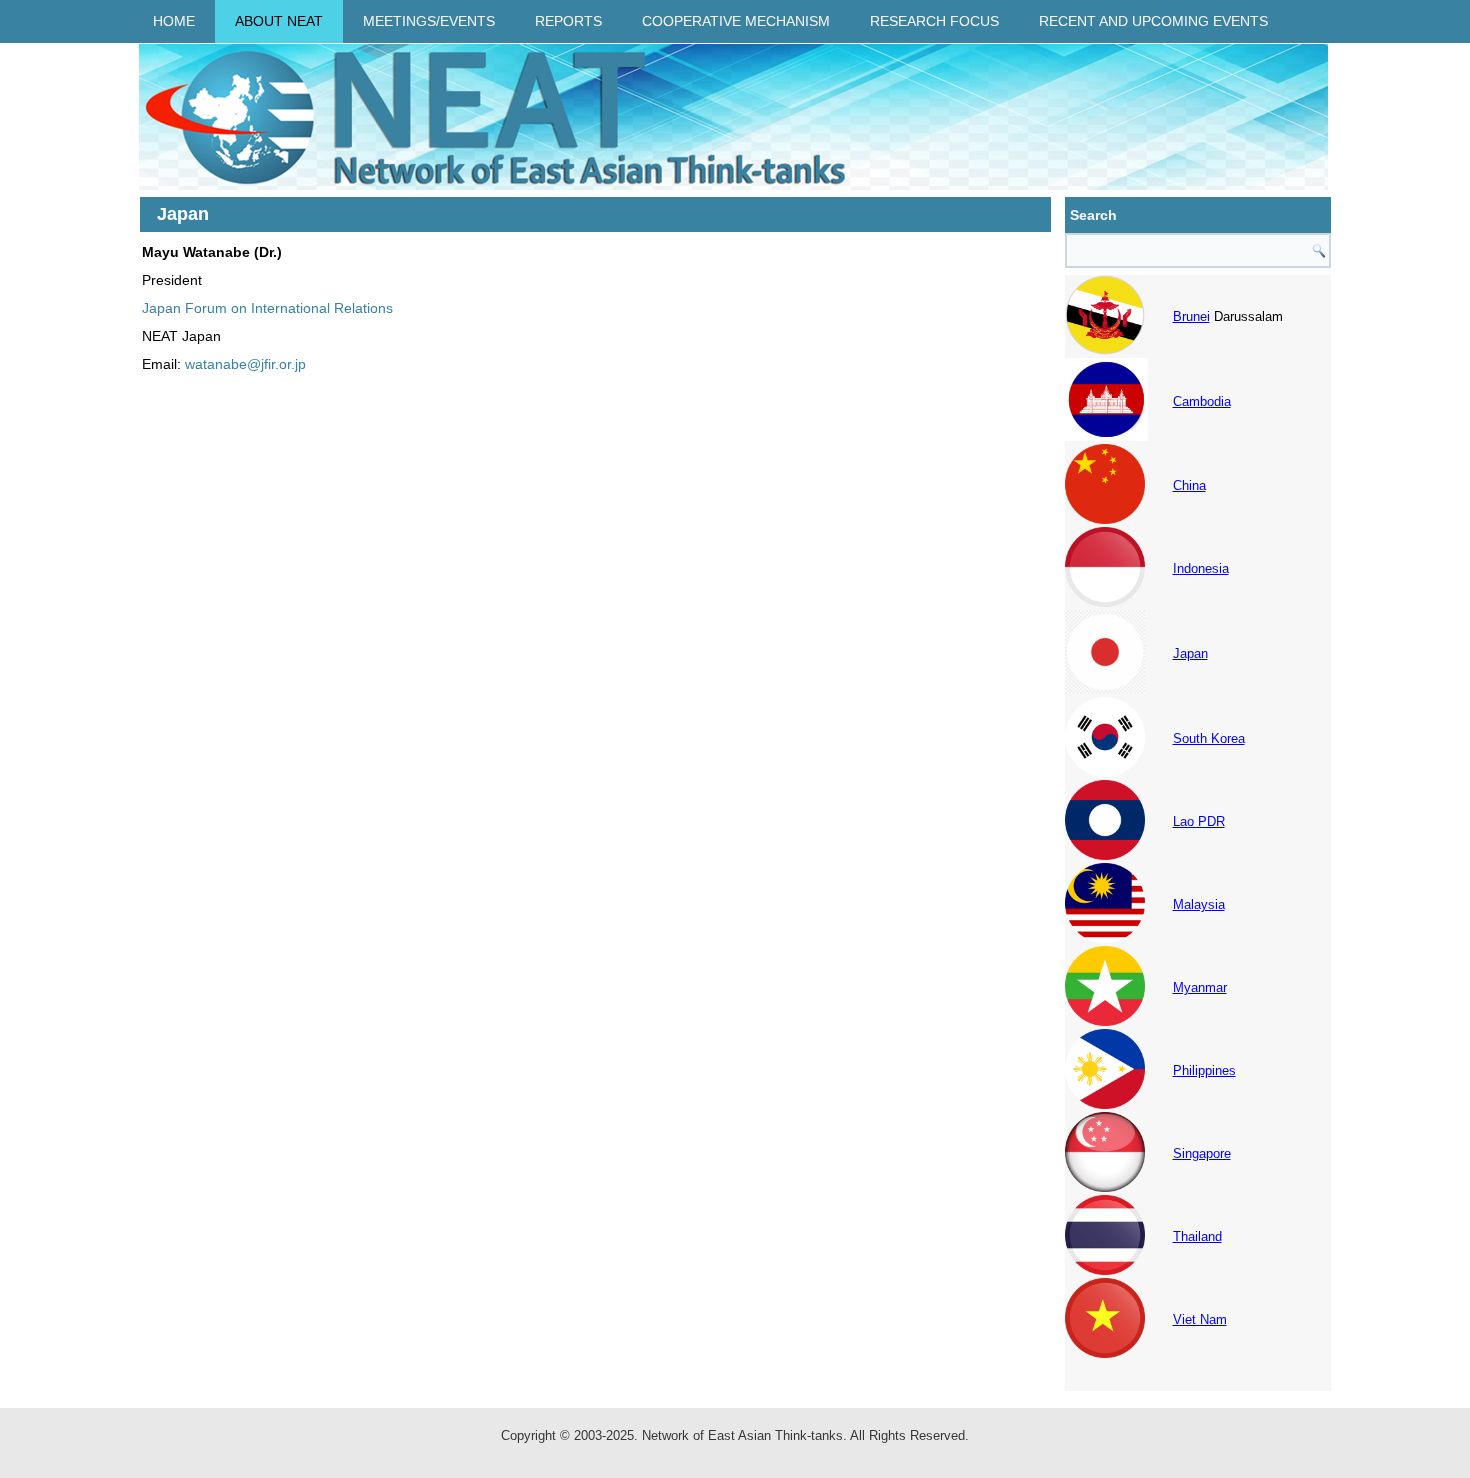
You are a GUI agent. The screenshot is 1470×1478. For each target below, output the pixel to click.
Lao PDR (1199, 821)
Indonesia (1201, 568)
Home (174, 21)
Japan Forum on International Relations (267, 308)
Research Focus (934, 21)
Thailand (1197, 1236)
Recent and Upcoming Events (1153, 21)
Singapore (1202, 1153)
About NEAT (279, 21)
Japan (1190, 653)
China (1189, 485)
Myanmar (1200, 987)
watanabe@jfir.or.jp (245, 364)
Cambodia (1202, 401)
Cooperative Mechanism (736, 21)
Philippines (1204, 1070)
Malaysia (1199, 904)
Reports (568, 21)
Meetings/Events (429, 21)
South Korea (1209, 738)
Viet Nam (1200, 1319)
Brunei (1191, 316)
